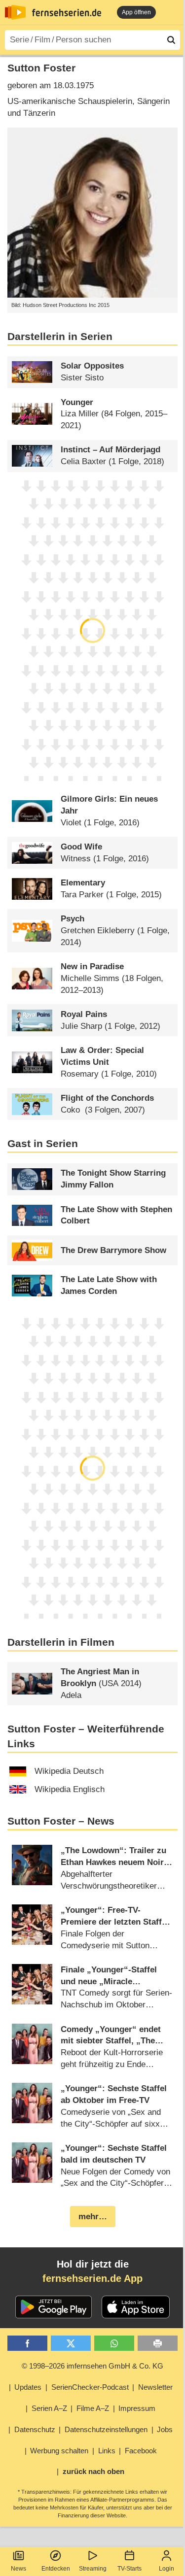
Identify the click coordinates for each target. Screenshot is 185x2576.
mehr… (93, 2217)
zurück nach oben (93, 2471)
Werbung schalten (59, 2451)
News (18, 2569)
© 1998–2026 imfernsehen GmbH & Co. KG (92, 2366)
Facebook (141, 2451)
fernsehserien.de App (92, 2278)
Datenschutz (35, 2429)
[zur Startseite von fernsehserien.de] (15, 12)
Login (166, 2569)
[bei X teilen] (71, 2343)
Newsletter (155, 2387)
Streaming (93, 2569)
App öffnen (136, 12)
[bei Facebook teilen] (27, 2343)
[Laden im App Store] (136, 2307)
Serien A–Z (49, 2408)
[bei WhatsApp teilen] (114, 2343)
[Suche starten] (171, 40)
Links (107, 2451)
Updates (28, 2387)
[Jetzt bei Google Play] (54, 2307)
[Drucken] (158, 2343)
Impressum (137, 2408)
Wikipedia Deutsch (69, 1771)
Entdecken (56, 2569)
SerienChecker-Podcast (90, 2387)
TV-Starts (129, 2569)
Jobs (165, 2429)
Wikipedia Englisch (70, 1789)
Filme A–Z (93, 2408)
